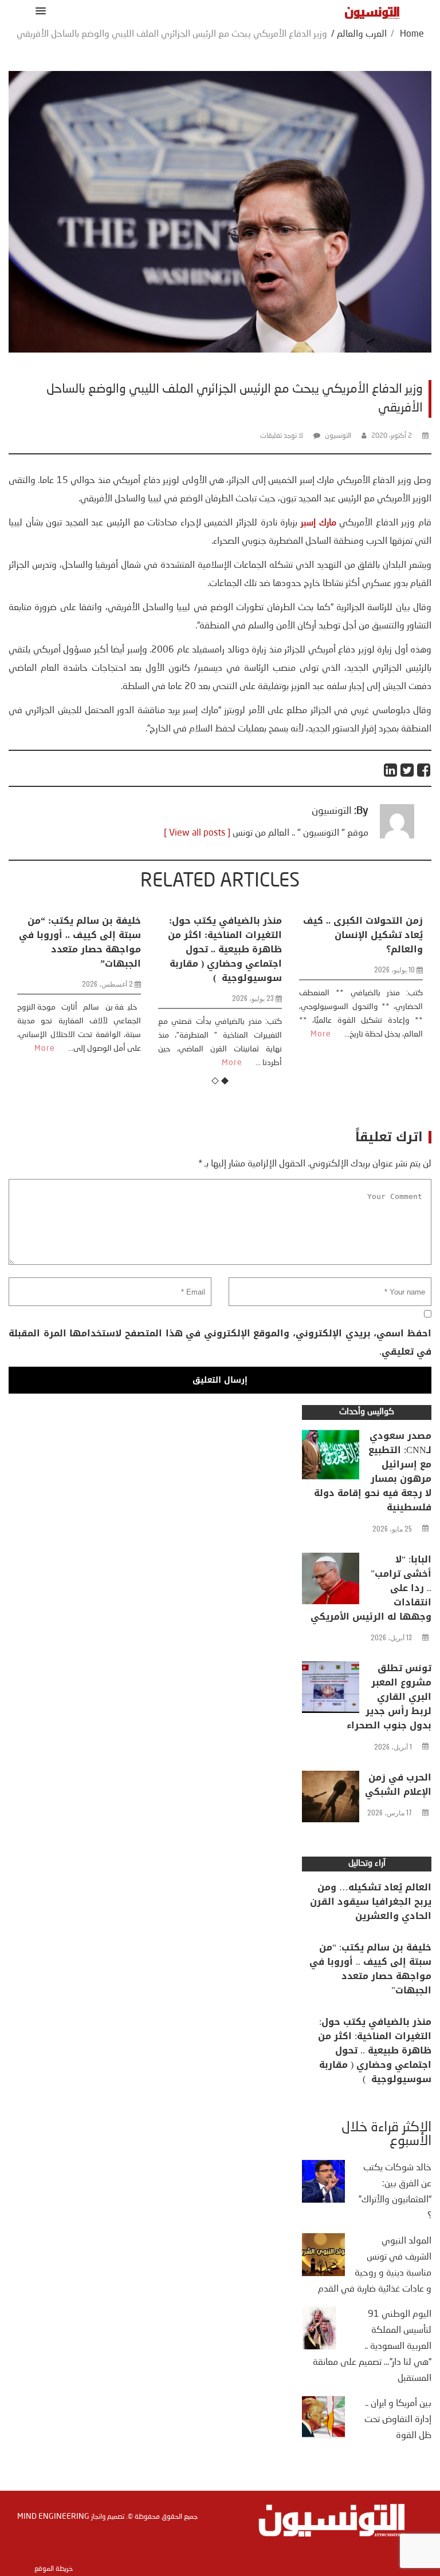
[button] (39, 11)
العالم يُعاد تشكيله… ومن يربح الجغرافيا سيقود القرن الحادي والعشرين (371, 1902)
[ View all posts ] (197, 833)
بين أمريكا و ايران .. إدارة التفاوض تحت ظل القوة (398, 2420)
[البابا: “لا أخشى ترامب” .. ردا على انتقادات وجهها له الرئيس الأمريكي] (331, 1581)
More (119, 1063)
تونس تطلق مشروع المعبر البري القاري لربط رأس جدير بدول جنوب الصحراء (389, 1697)
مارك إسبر (319, 523)
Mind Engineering (53, 2516)
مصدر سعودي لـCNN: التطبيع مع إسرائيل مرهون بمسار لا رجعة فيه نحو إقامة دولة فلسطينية (373, 1471)
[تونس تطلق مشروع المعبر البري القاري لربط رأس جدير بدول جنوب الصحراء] (331, 1690)
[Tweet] (408, 770)
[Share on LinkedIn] (391, 770)
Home (412, 34)
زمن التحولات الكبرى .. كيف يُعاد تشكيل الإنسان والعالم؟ (250, 935)
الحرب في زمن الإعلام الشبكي (398, 1784)
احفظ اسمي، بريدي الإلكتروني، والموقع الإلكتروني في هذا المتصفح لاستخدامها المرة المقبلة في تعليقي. (220, 1342)
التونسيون (338, 436)
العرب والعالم (362, 34)
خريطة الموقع (54, 2569)
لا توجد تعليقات (282, 436)
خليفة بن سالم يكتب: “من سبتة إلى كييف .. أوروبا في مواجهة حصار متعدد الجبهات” (370, 1969)
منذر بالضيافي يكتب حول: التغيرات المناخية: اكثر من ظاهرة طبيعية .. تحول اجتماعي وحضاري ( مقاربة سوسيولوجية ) (112, 949)
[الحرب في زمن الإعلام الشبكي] (331, 1799)
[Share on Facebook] (424, 770)
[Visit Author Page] (397, 836)
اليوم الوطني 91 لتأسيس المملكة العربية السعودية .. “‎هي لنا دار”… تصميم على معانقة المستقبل (372, 2347)
